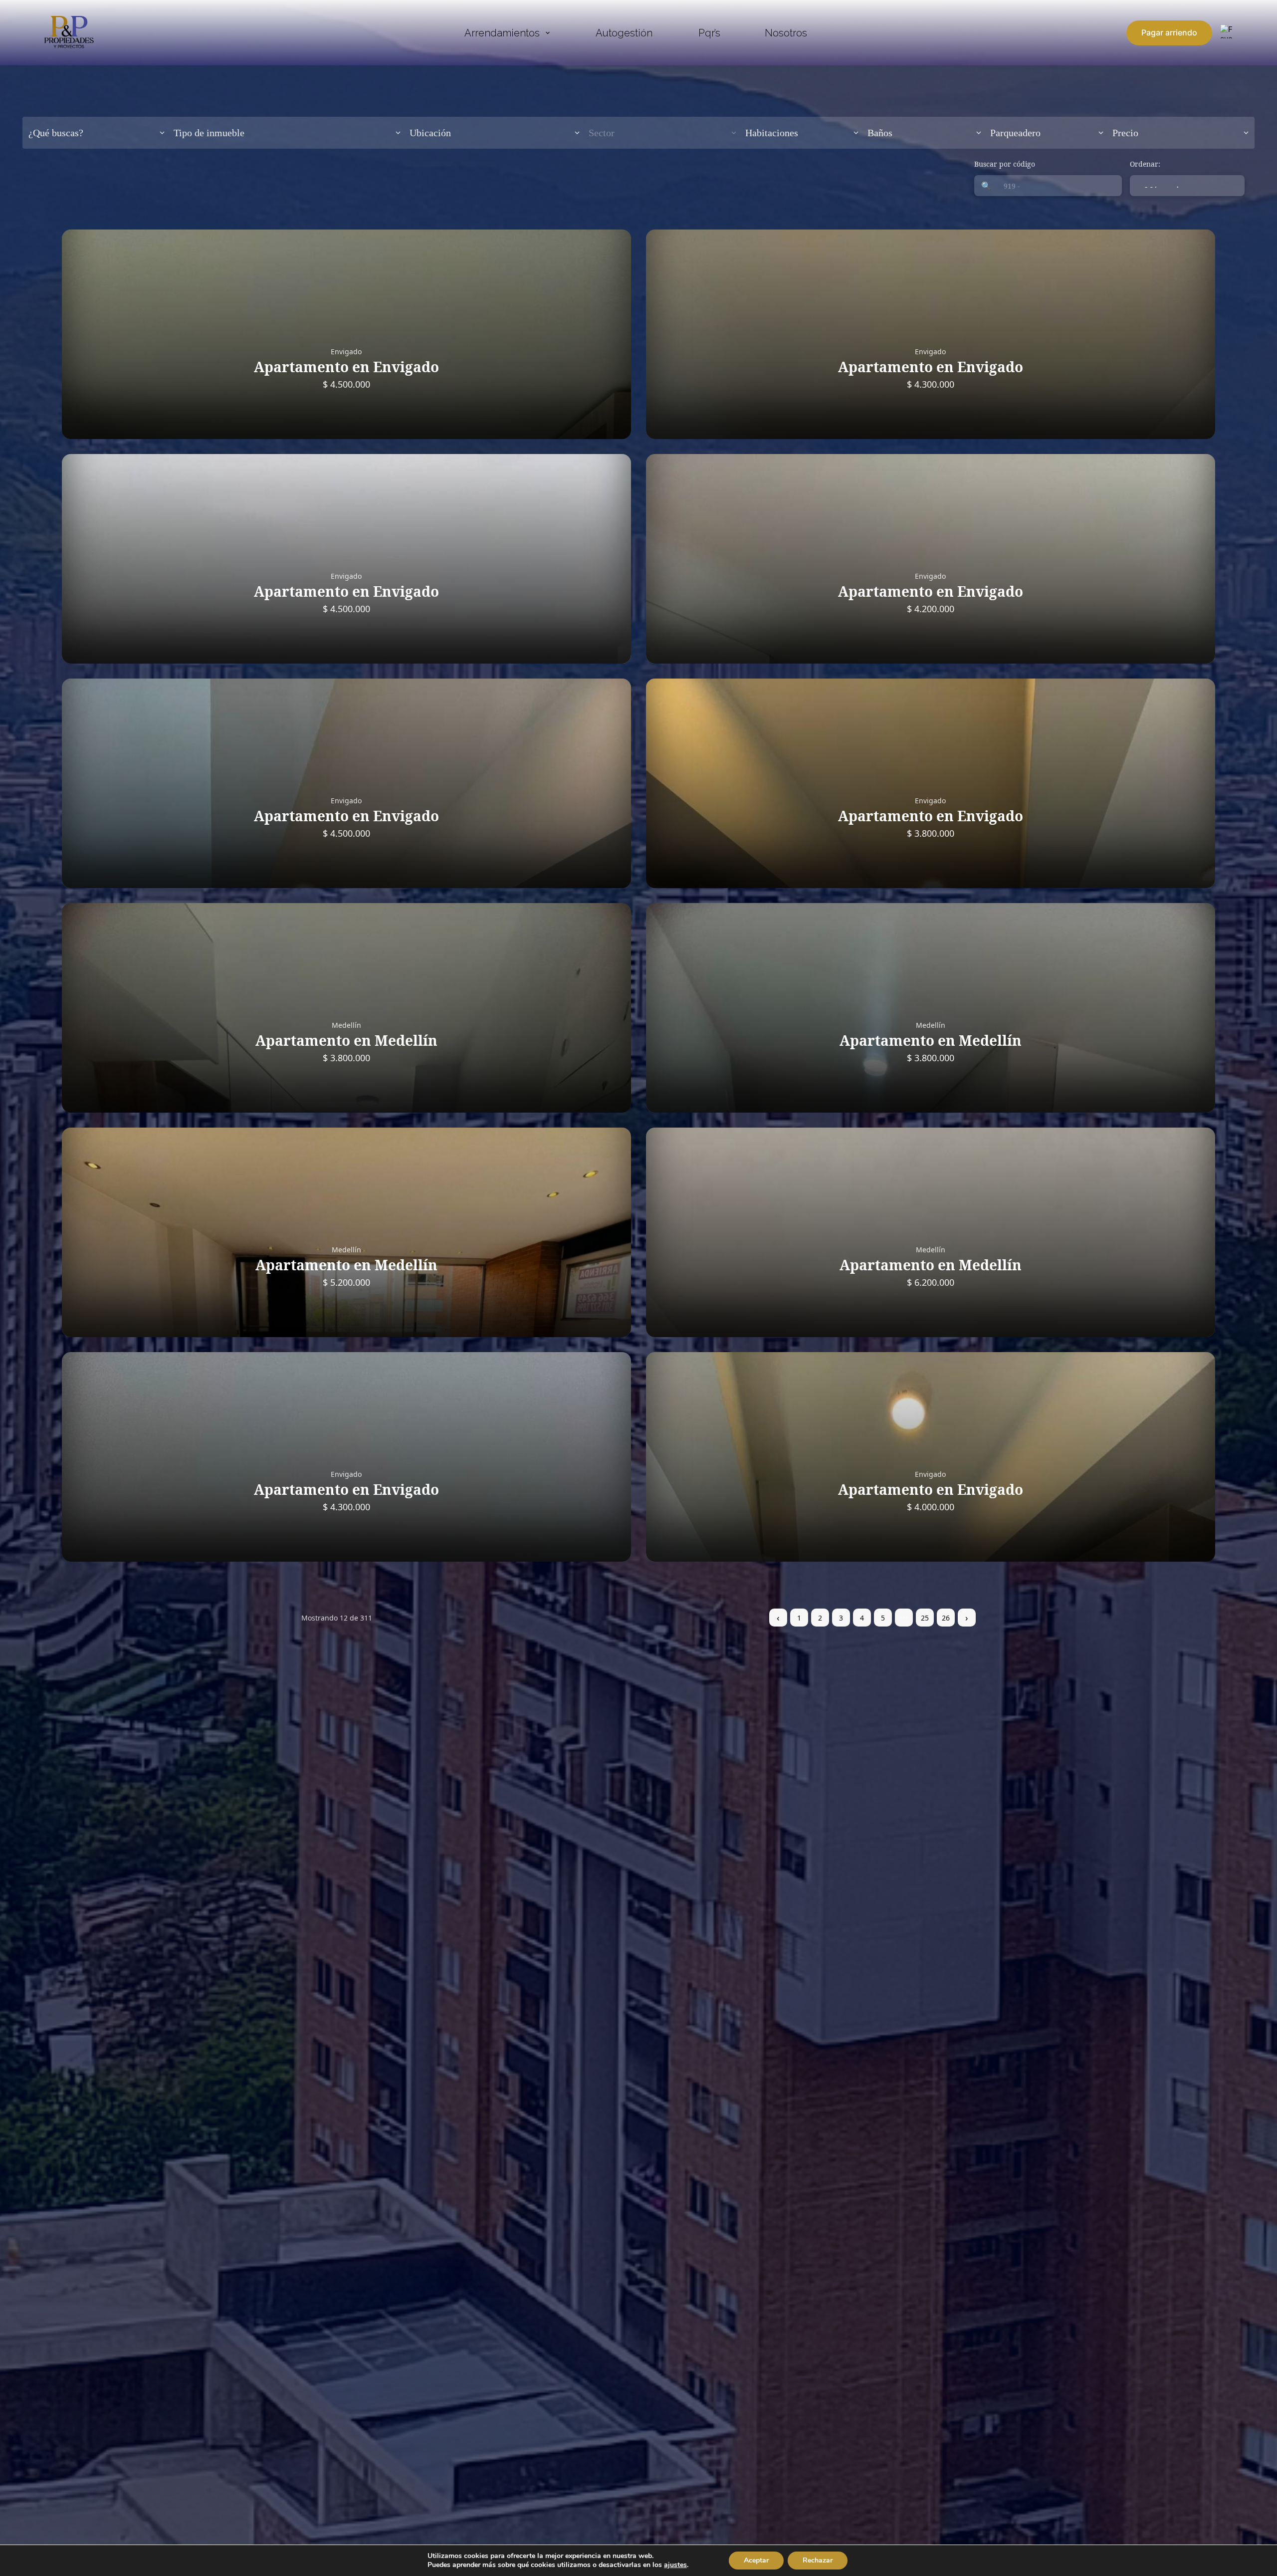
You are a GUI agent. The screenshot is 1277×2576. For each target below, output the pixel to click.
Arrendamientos (502, 33)
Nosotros (786, 33)
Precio (1125, 133)
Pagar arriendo (1169, 32)
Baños (880, 133)
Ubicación (430, 133)
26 (946, 1618)
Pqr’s (709, 33)
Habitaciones (772, 133)
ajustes (675, 2565)
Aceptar (756, 2560)
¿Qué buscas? (56, 133)
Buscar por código (1005, 164)
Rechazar (818, 2560)
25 (925, 1618)
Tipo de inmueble (209, 133)
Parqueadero (1015, 133)
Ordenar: (1145, 164)
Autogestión (624, 33)
